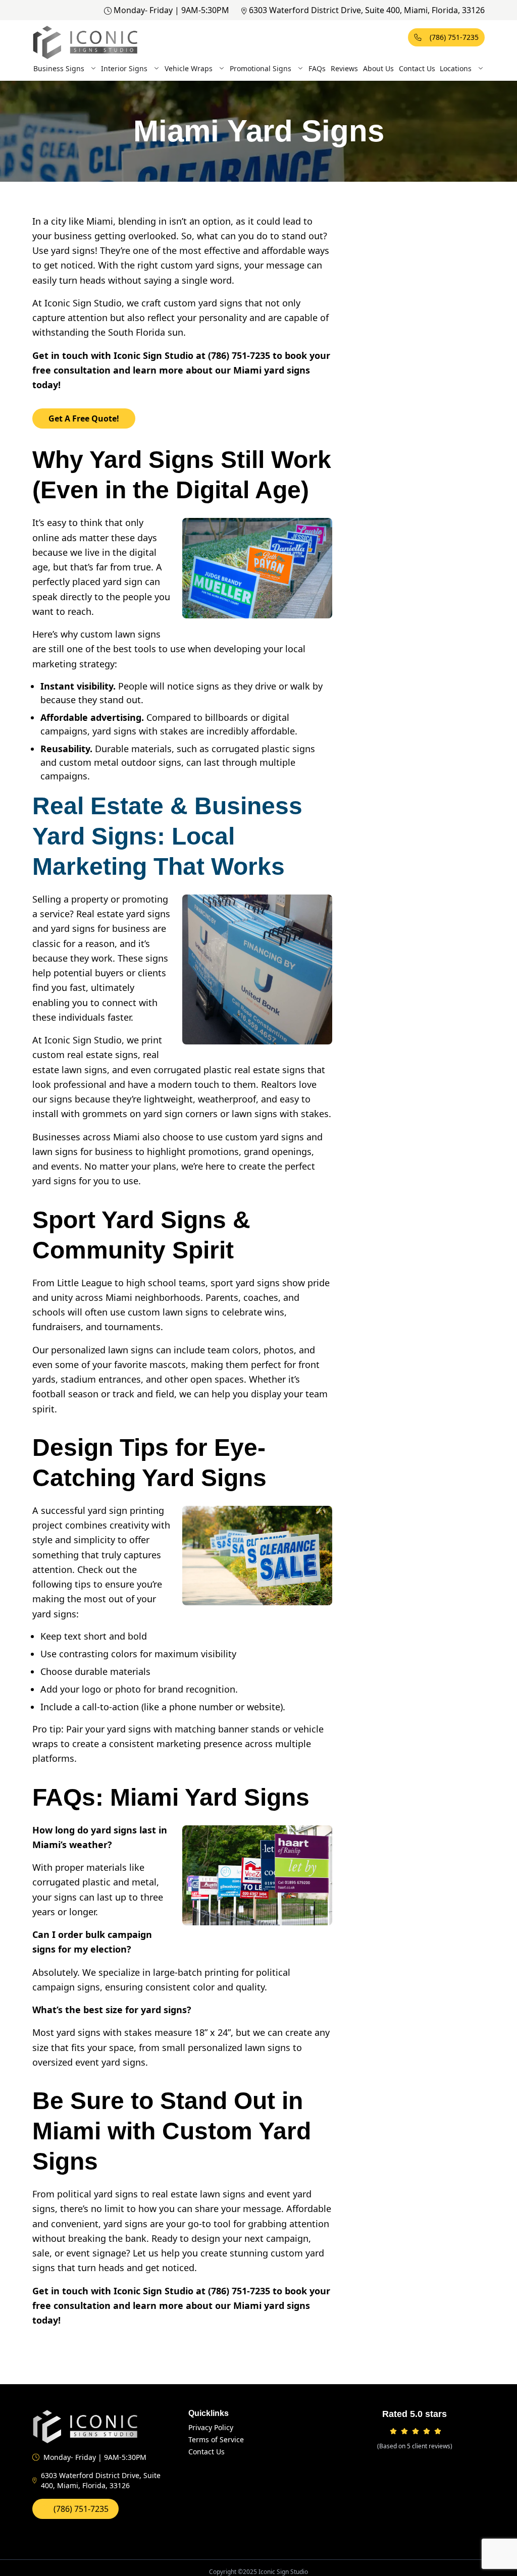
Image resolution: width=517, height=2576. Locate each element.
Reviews (344, 68)
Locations (456, 68)
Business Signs (59, 68)
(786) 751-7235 (454, 37)
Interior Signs (124, 68)
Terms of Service (216, 2439)
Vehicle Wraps (189, 68)
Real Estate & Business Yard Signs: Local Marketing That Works (167, 836)
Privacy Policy (211, 2427)
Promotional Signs (261, 68)
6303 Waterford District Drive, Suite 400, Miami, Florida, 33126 (367, 10)
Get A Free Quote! (84, 418)
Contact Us (417, 68)
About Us (378, 68)
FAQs (317, 68)
